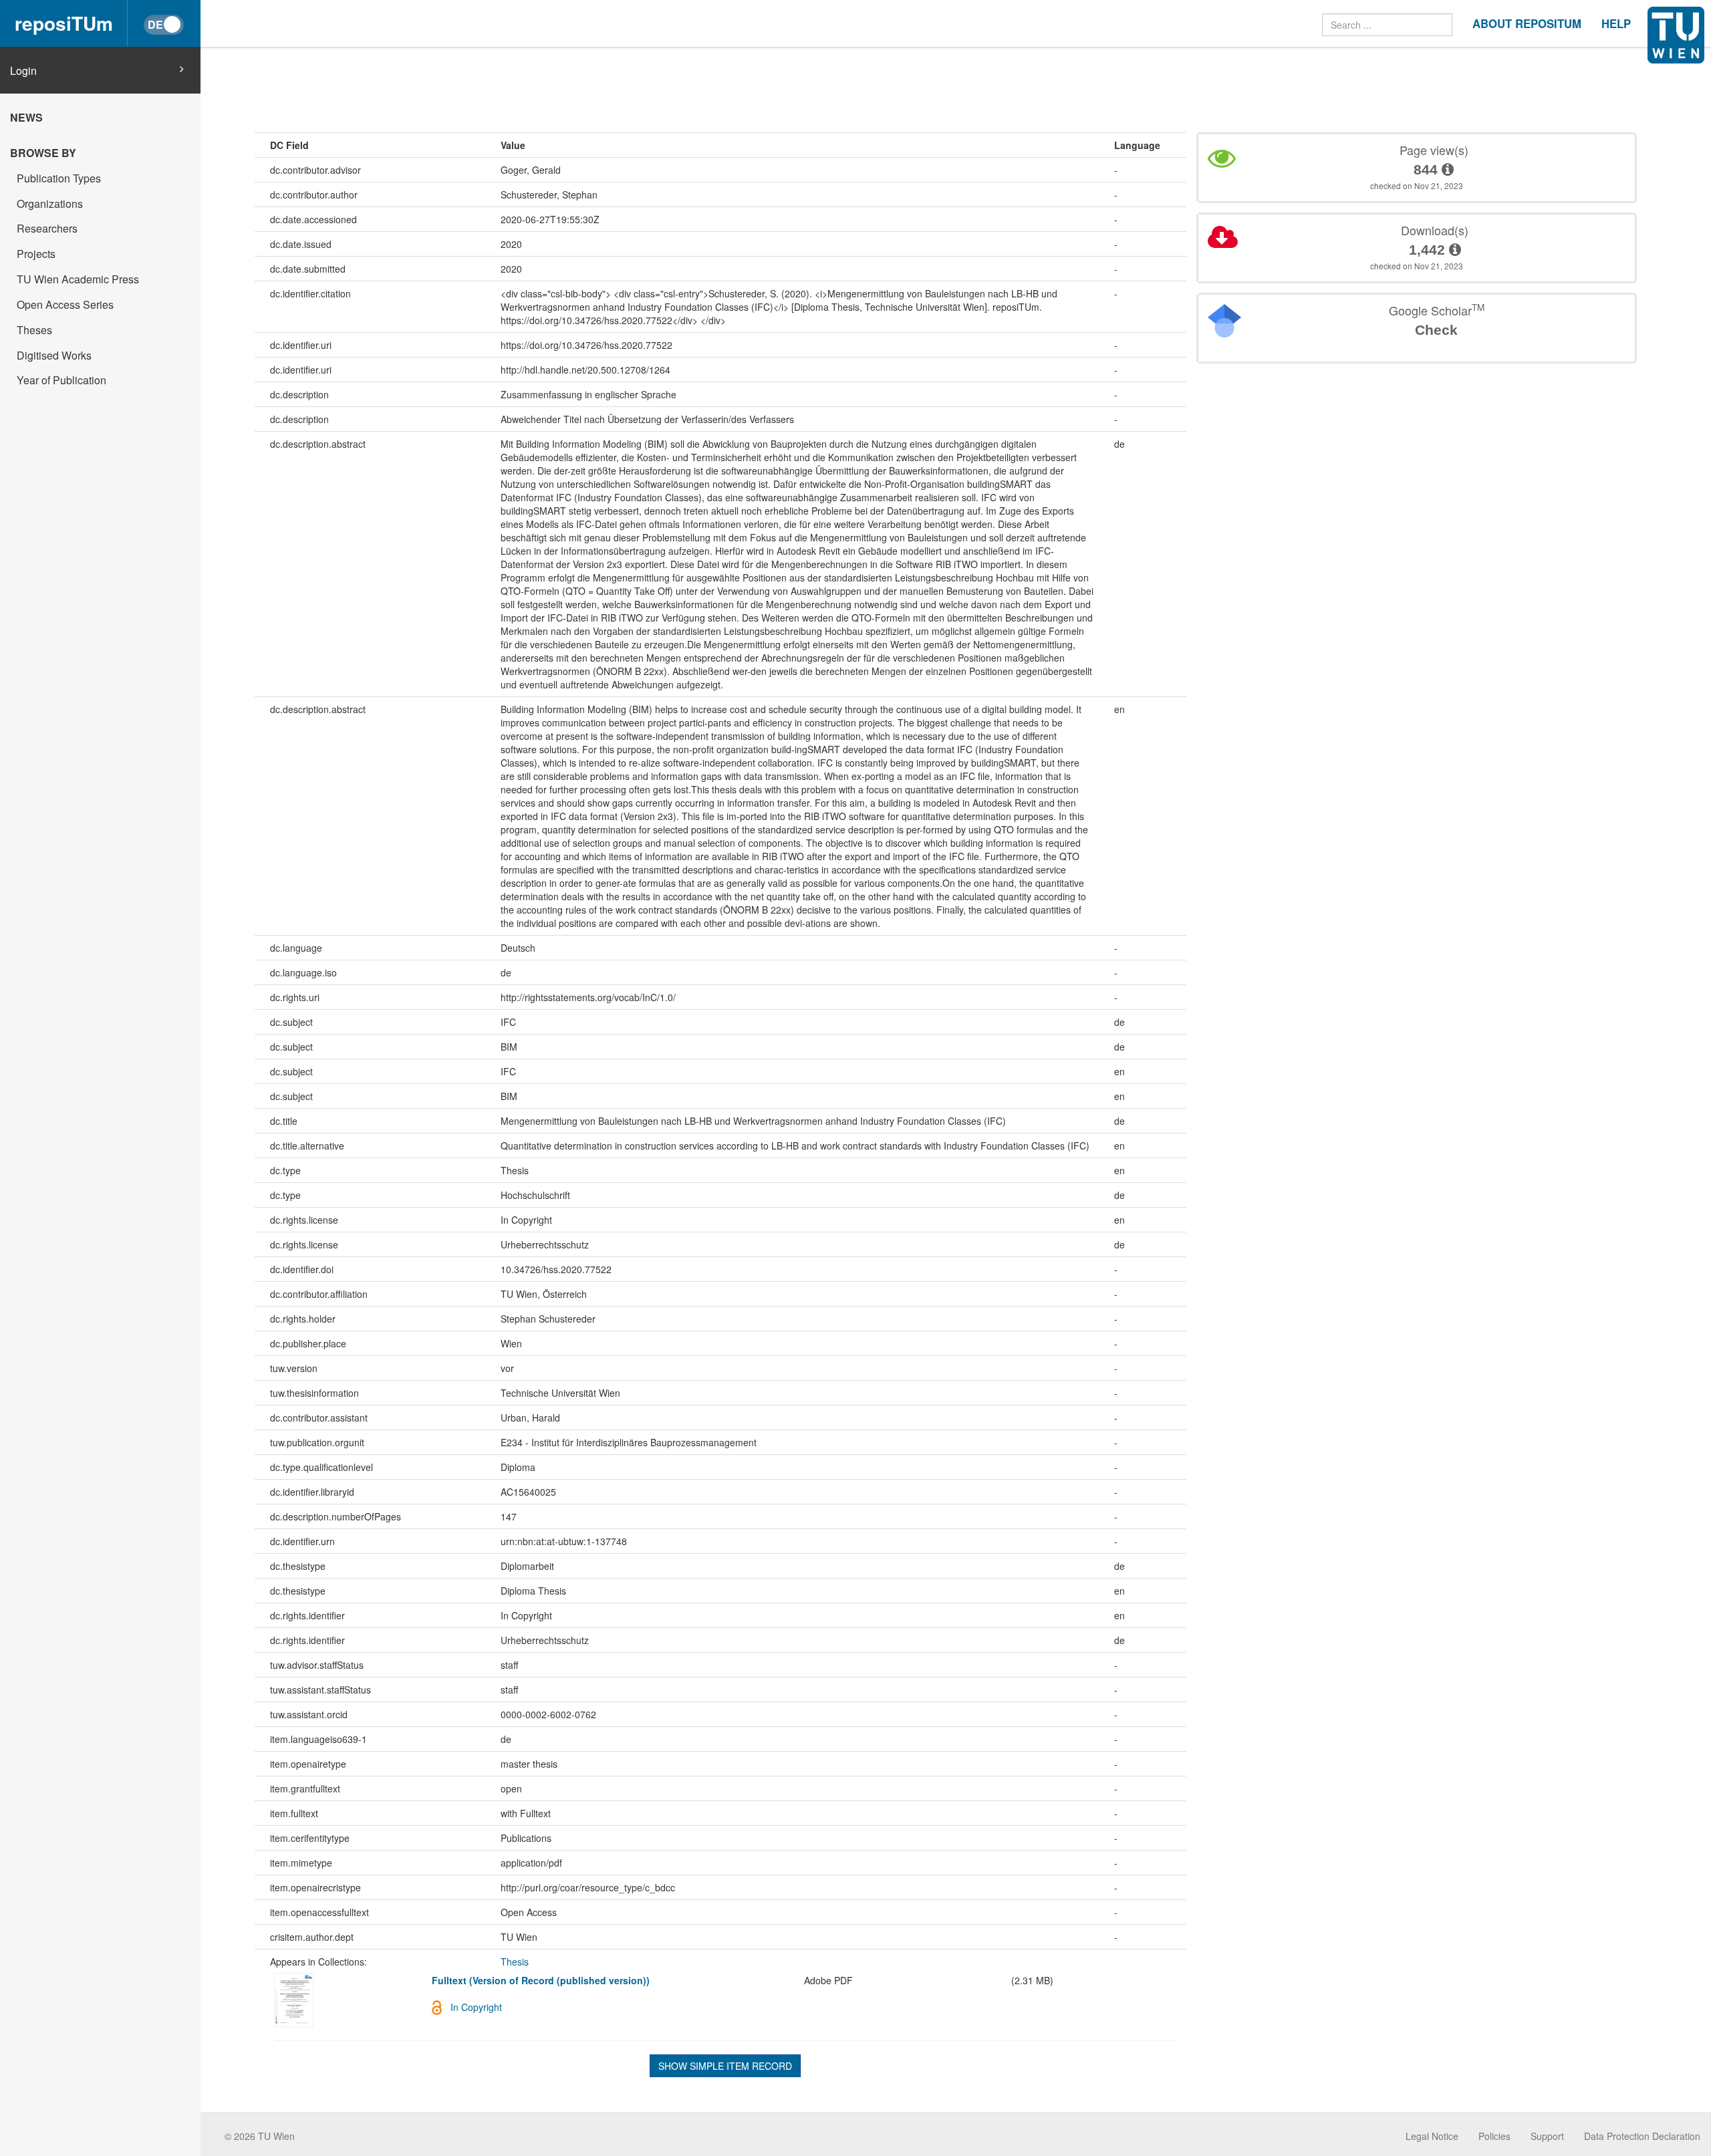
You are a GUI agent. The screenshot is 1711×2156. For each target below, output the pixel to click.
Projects (36, 254)
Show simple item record (725, 2066)
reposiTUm (64, 23)
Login (23, 71)
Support (1547, 2136)
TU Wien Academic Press (78, 279)
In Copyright (476, 2007)
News (26, 117)
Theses (34, 330)
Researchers (47, 228)
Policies (1494, 2136)
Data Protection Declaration (1642, 2136)
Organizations (50, 204)
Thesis (515, 1962)
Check (1436, 330)
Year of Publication (61, 380)
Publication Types (59, 178)
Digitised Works (54, 355)
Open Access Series (65, 304)
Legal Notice (1432, 2136)
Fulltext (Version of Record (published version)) (541, 1980)
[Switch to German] (164, 25)
